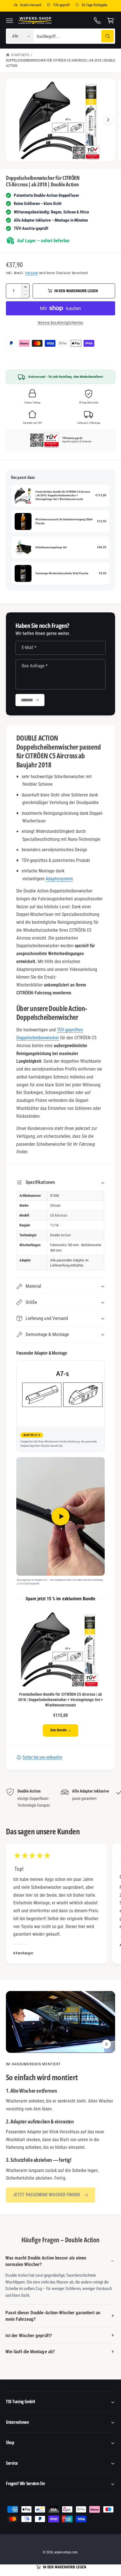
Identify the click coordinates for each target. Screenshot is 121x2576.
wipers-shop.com (66, 2552)
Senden (27, 700)
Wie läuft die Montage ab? (30, 2352)
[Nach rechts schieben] (108, 120)
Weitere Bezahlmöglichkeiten (60, 323)
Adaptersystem (59, 879)
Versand (32, 273)
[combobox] (75, 36)
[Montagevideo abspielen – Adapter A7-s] (61, 1516)
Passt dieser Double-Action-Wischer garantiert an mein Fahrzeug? (53, 2316)
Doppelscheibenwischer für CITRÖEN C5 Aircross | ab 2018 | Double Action (60, 63)
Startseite (20, 55)
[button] (10, 20)
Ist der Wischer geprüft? (29, 2335)
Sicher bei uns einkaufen (42, 1757)
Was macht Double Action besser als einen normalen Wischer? (46, 2261)
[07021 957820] (97, 20)
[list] (60, 1798)
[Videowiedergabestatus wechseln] (106, 2044)
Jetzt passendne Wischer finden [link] (46, 2195)
